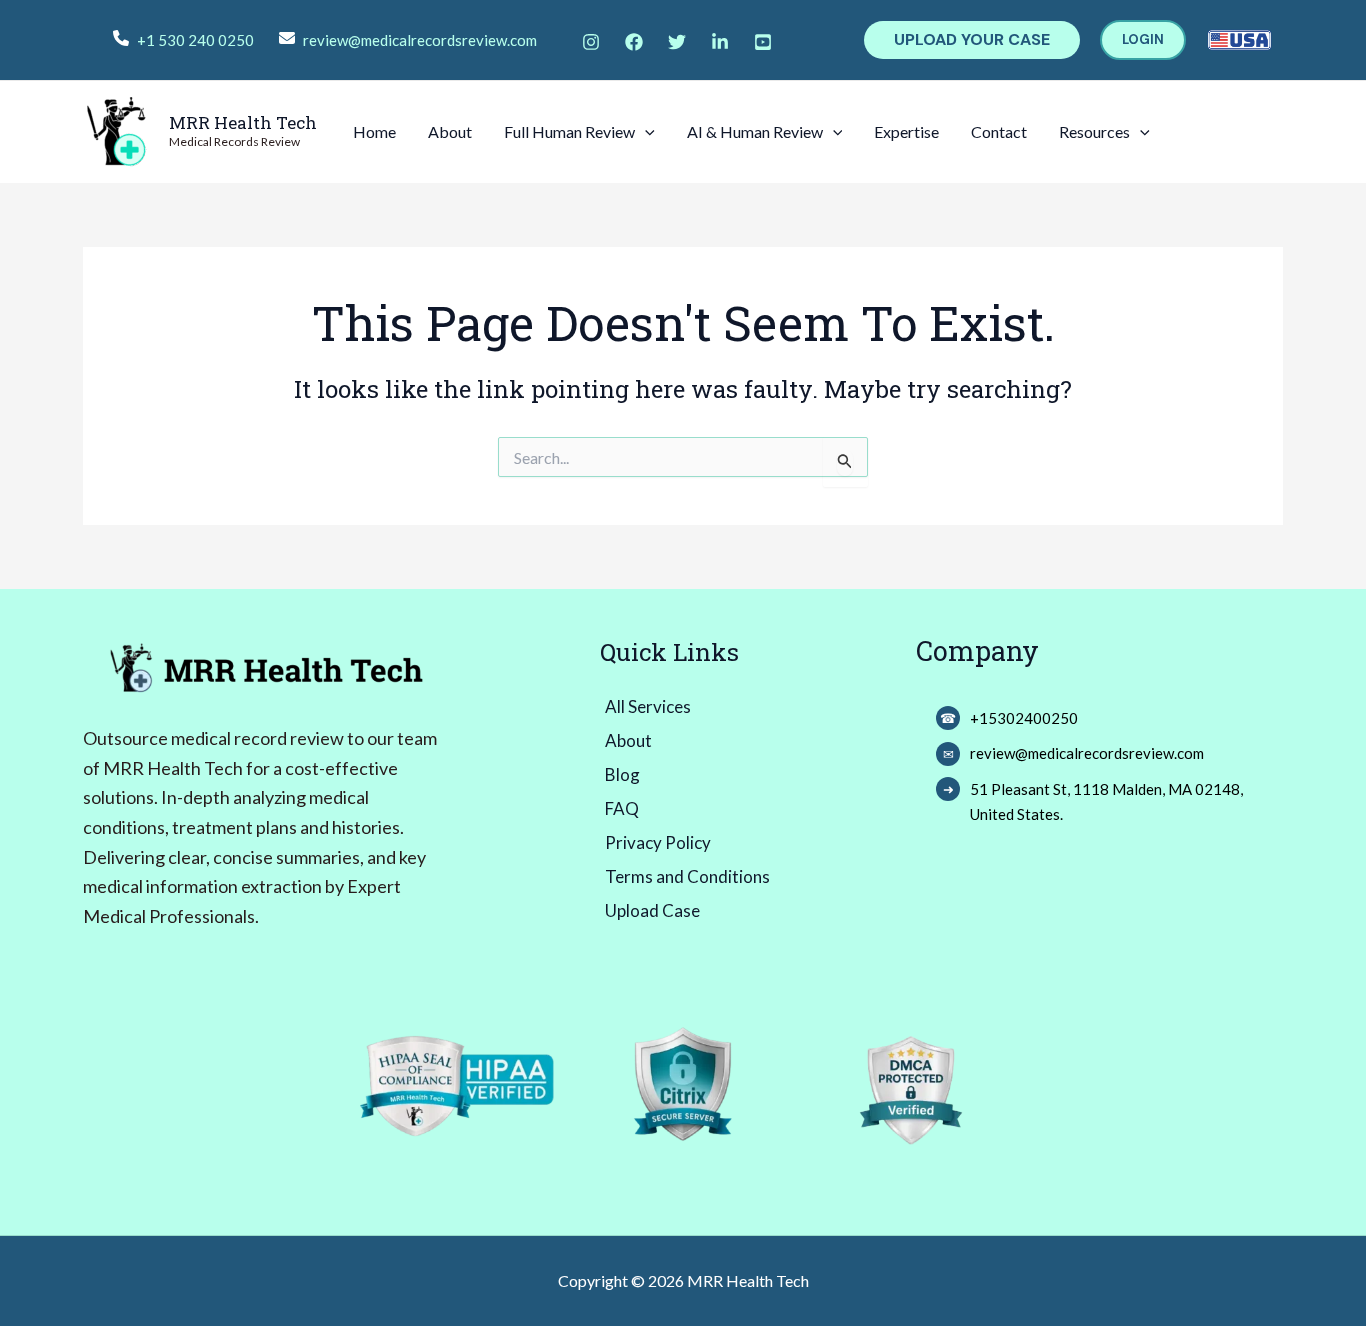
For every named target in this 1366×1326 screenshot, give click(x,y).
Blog (622, 774)
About (450, 131)
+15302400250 (1024, 718)
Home (374, 131)
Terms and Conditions (687, 876)
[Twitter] (677, 42)
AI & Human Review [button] (755, 131)
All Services (648, 706)
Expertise (906, 131)
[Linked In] (720, 42)
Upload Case (652, 910)
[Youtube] (763, 42)
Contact (999, 131)
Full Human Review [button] (569, 131)
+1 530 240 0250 (195, 40)
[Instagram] (591, 42)
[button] (972, 40)
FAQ (622, 808)
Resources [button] (1094, 131)
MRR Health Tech (243, 122)
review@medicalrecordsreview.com (420, 40)
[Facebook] (634, 42)
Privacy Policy (658, 842)
